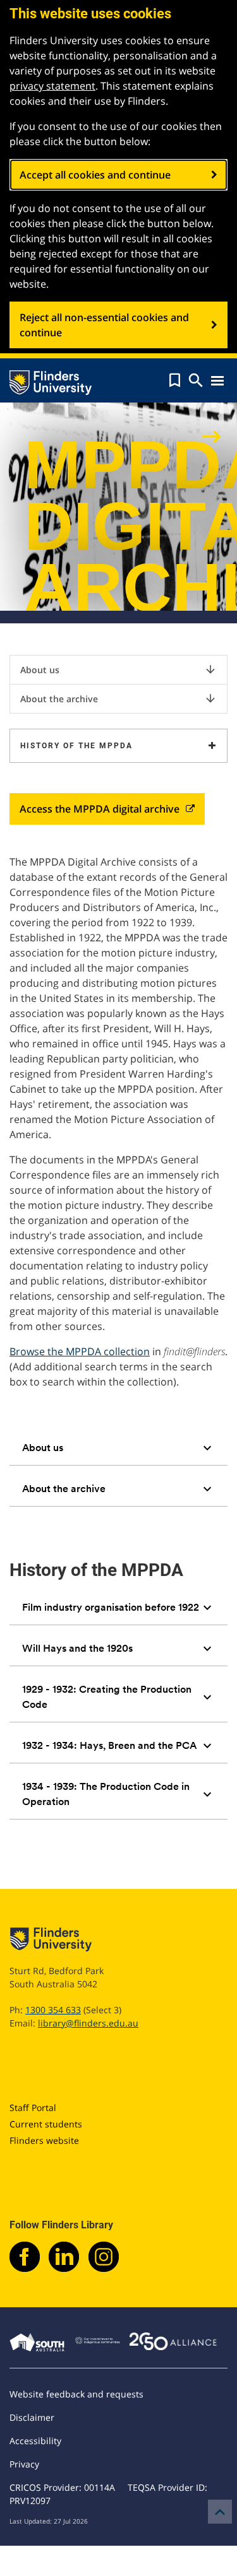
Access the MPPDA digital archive (100, 809)
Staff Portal (33, 2108)
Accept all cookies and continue (95, 175)
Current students (46, 2124)
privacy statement (52, 86)
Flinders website (44, 2140)
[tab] (118, 1448)
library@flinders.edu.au (88, 2023)
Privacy (24, 2464)
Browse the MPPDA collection (80, 1351)
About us (118, 669)
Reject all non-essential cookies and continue (104, 325)
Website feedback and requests (76, 2394)
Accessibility (35, 2441)
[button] (175, 380)
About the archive (118, 698)
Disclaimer (32, 2417)
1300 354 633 (53, 2010)
